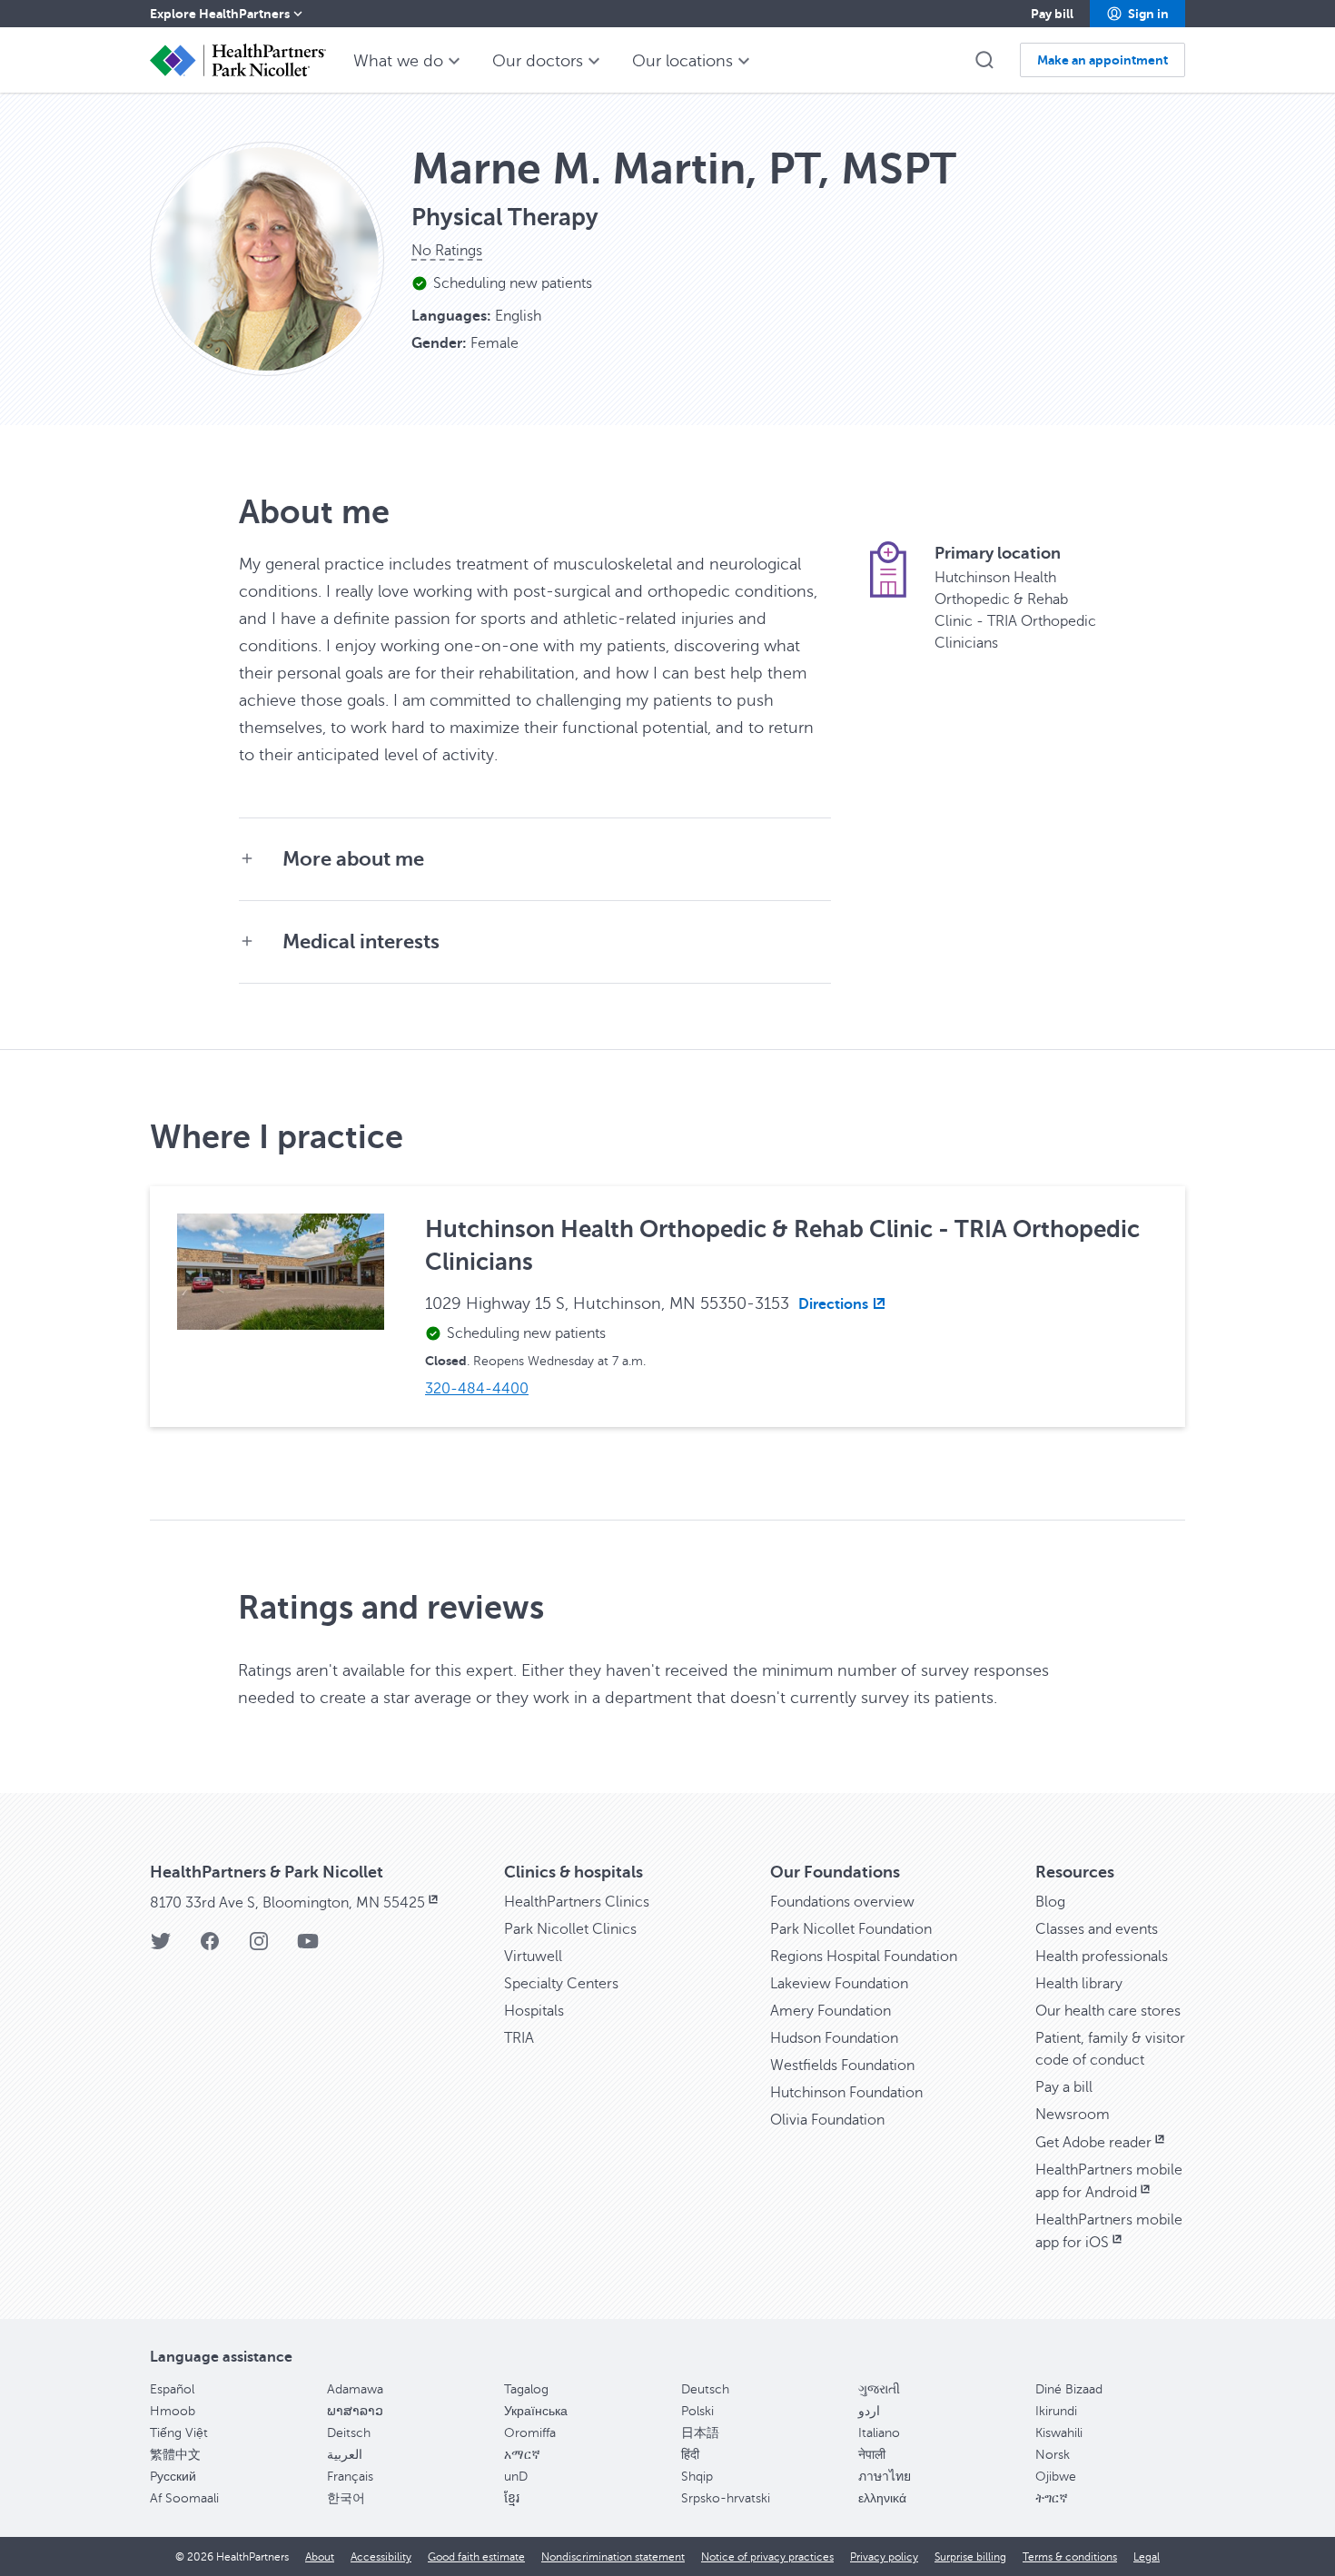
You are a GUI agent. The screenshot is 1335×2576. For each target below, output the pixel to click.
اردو (869, 2411)
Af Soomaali (184, 2498)
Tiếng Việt (179, 2433)
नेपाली (872, 2455)
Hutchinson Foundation (846, 2093)
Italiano (879, 2433)
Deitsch (349, 2433)
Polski (697, 2411)
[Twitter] (161, 1947)
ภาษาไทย (885, 2477)
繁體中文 (175, 2455)
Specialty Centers (561, 1984)
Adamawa (355, 2389)
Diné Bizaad (1069, 2389)
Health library (1079, 1984)
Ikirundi (1056, 2411)
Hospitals (534, 2011)
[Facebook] (210, 1947)
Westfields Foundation (842, 2066)
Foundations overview (842, 1902)
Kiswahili (1059, 2433)
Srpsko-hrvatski (726, 2498)
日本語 (700, 2433)
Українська (536, 2411)
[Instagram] (259, 1947)
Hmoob (173, 2411)
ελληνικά (882, 2498)
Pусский (173, 2477)
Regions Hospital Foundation (864, 1957)
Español (172, 2389)
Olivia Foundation (827, 2120)
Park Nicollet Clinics (570, 1929)
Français (350, 2477)
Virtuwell (533, 1957)
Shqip (697, 2477)
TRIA (519, 2038)
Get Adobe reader (1093, 2143)
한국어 (346, 2498)
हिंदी (690, 2455)
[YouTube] (308, 1947)
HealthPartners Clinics (577, 1902)
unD (516, 2477)
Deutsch (705, 2389)
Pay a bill (1064, 2087)
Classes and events (1097, 1929)
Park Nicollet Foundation (851, 1929)
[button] (1137, 14)
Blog (1050, 1902)
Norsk (1053, 2455)
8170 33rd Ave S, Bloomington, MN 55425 (287, 1903)
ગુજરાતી (879, 2389)
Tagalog (526, 2389)
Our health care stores (1108, 2011)
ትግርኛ (1052, 2498)
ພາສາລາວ (355, 2411)
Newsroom (1073, 2115)
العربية (345, 2455)
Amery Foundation (831, 2011)
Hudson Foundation (834, 2038)
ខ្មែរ (512, 2498)
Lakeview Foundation (839, 1984)
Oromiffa (530, 2433)
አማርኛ (522, 2455)
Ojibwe (1056, 2477)
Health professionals (1102, 1957)
